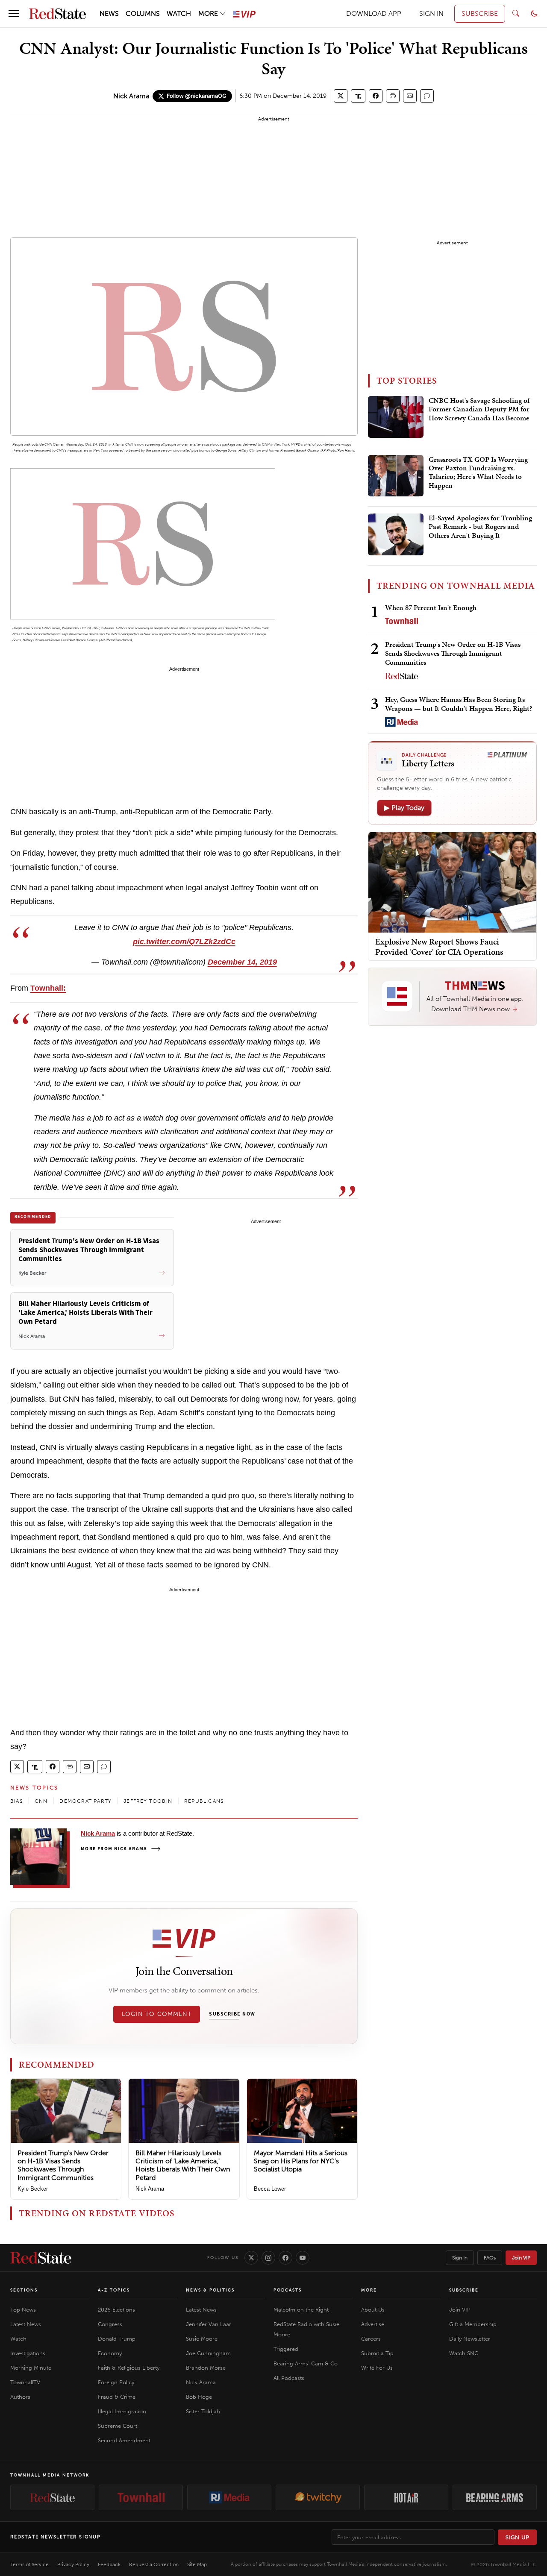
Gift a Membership (473, 2324)
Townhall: (48, 988)
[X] (251, 2258)
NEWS (109, 13)
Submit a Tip (377, 2353)
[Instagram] (268, 2258)
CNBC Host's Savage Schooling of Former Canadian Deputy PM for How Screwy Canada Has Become (479, 409)
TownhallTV (25, 2382)
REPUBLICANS (204, 1801)
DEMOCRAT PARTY (85, 1801)
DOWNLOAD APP (374, 13)
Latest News (26, 2324)
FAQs (490, 2258)
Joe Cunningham (208, 2353)
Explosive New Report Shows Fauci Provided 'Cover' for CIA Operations (439, 946)
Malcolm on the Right (301, 2310)
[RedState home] (41, 2258)
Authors (20, 2397)
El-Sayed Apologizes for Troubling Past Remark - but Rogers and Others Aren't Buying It (480, 527)
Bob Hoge (199, 2397)
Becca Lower (270, 2189)
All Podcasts (289, 2378)
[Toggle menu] (14, 14)
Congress (110, 2324)
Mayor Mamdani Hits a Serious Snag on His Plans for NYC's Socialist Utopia (301, 2161)
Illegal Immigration (122, 2411)
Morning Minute (31, 2368)
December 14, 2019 (242, 962)
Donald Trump (117, 2339)
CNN (41, 1801)
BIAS (16, 1801)
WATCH (179, 13)
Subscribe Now (232, 2014)
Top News (23, 2310)
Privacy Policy (73, 2564)
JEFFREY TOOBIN (148, 1801)
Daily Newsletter (470, 2339)
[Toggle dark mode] (534, 14)
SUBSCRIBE (480, 13)
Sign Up (518, 2537)
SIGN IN (431, 13)
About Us (373, 2310)
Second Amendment (124, 2440)
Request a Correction (154, 2564)
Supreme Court (118, 2426)
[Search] (516, 14)
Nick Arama (131, 96)
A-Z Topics (114, 2290)
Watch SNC (464, 2353)
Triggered (286, 2349)
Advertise (373, 2324)
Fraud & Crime (117, 2397)
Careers (371, 2339)
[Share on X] (341, 96)
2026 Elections (116, 2310)
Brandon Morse (206, 2368)
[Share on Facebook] (376, 96)
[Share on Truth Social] (358, 96)
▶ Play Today (404, 808)
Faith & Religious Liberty (129, 2368)
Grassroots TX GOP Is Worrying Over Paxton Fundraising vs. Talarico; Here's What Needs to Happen (478, 473)
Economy (110, 2353)
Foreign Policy (116, 2382)
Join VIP (521, 2258)
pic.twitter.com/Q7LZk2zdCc (184, 942)
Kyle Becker (33, 2189)
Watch (18, 2339)
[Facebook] (285, 2258)
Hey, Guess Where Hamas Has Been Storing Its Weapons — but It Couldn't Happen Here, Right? (459, 704)
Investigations (28, 2353)
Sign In (460, 2258)
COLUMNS (143, 13)
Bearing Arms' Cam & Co (306, 2363)
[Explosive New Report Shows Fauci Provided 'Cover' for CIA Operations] (452, 882)
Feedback (109, 2564)
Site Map (197, 2564)
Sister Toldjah (203, 2411)
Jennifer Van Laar (209, 2324)
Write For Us (377, 2368)
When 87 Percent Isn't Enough (431, 607)
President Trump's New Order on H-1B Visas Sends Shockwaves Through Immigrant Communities (63, 2165)
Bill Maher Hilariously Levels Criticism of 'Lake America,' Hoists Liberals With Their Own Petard (183, 2165)
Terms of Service (29, 2564)
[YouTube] (303, 2258)
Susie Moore (202, 2339)
